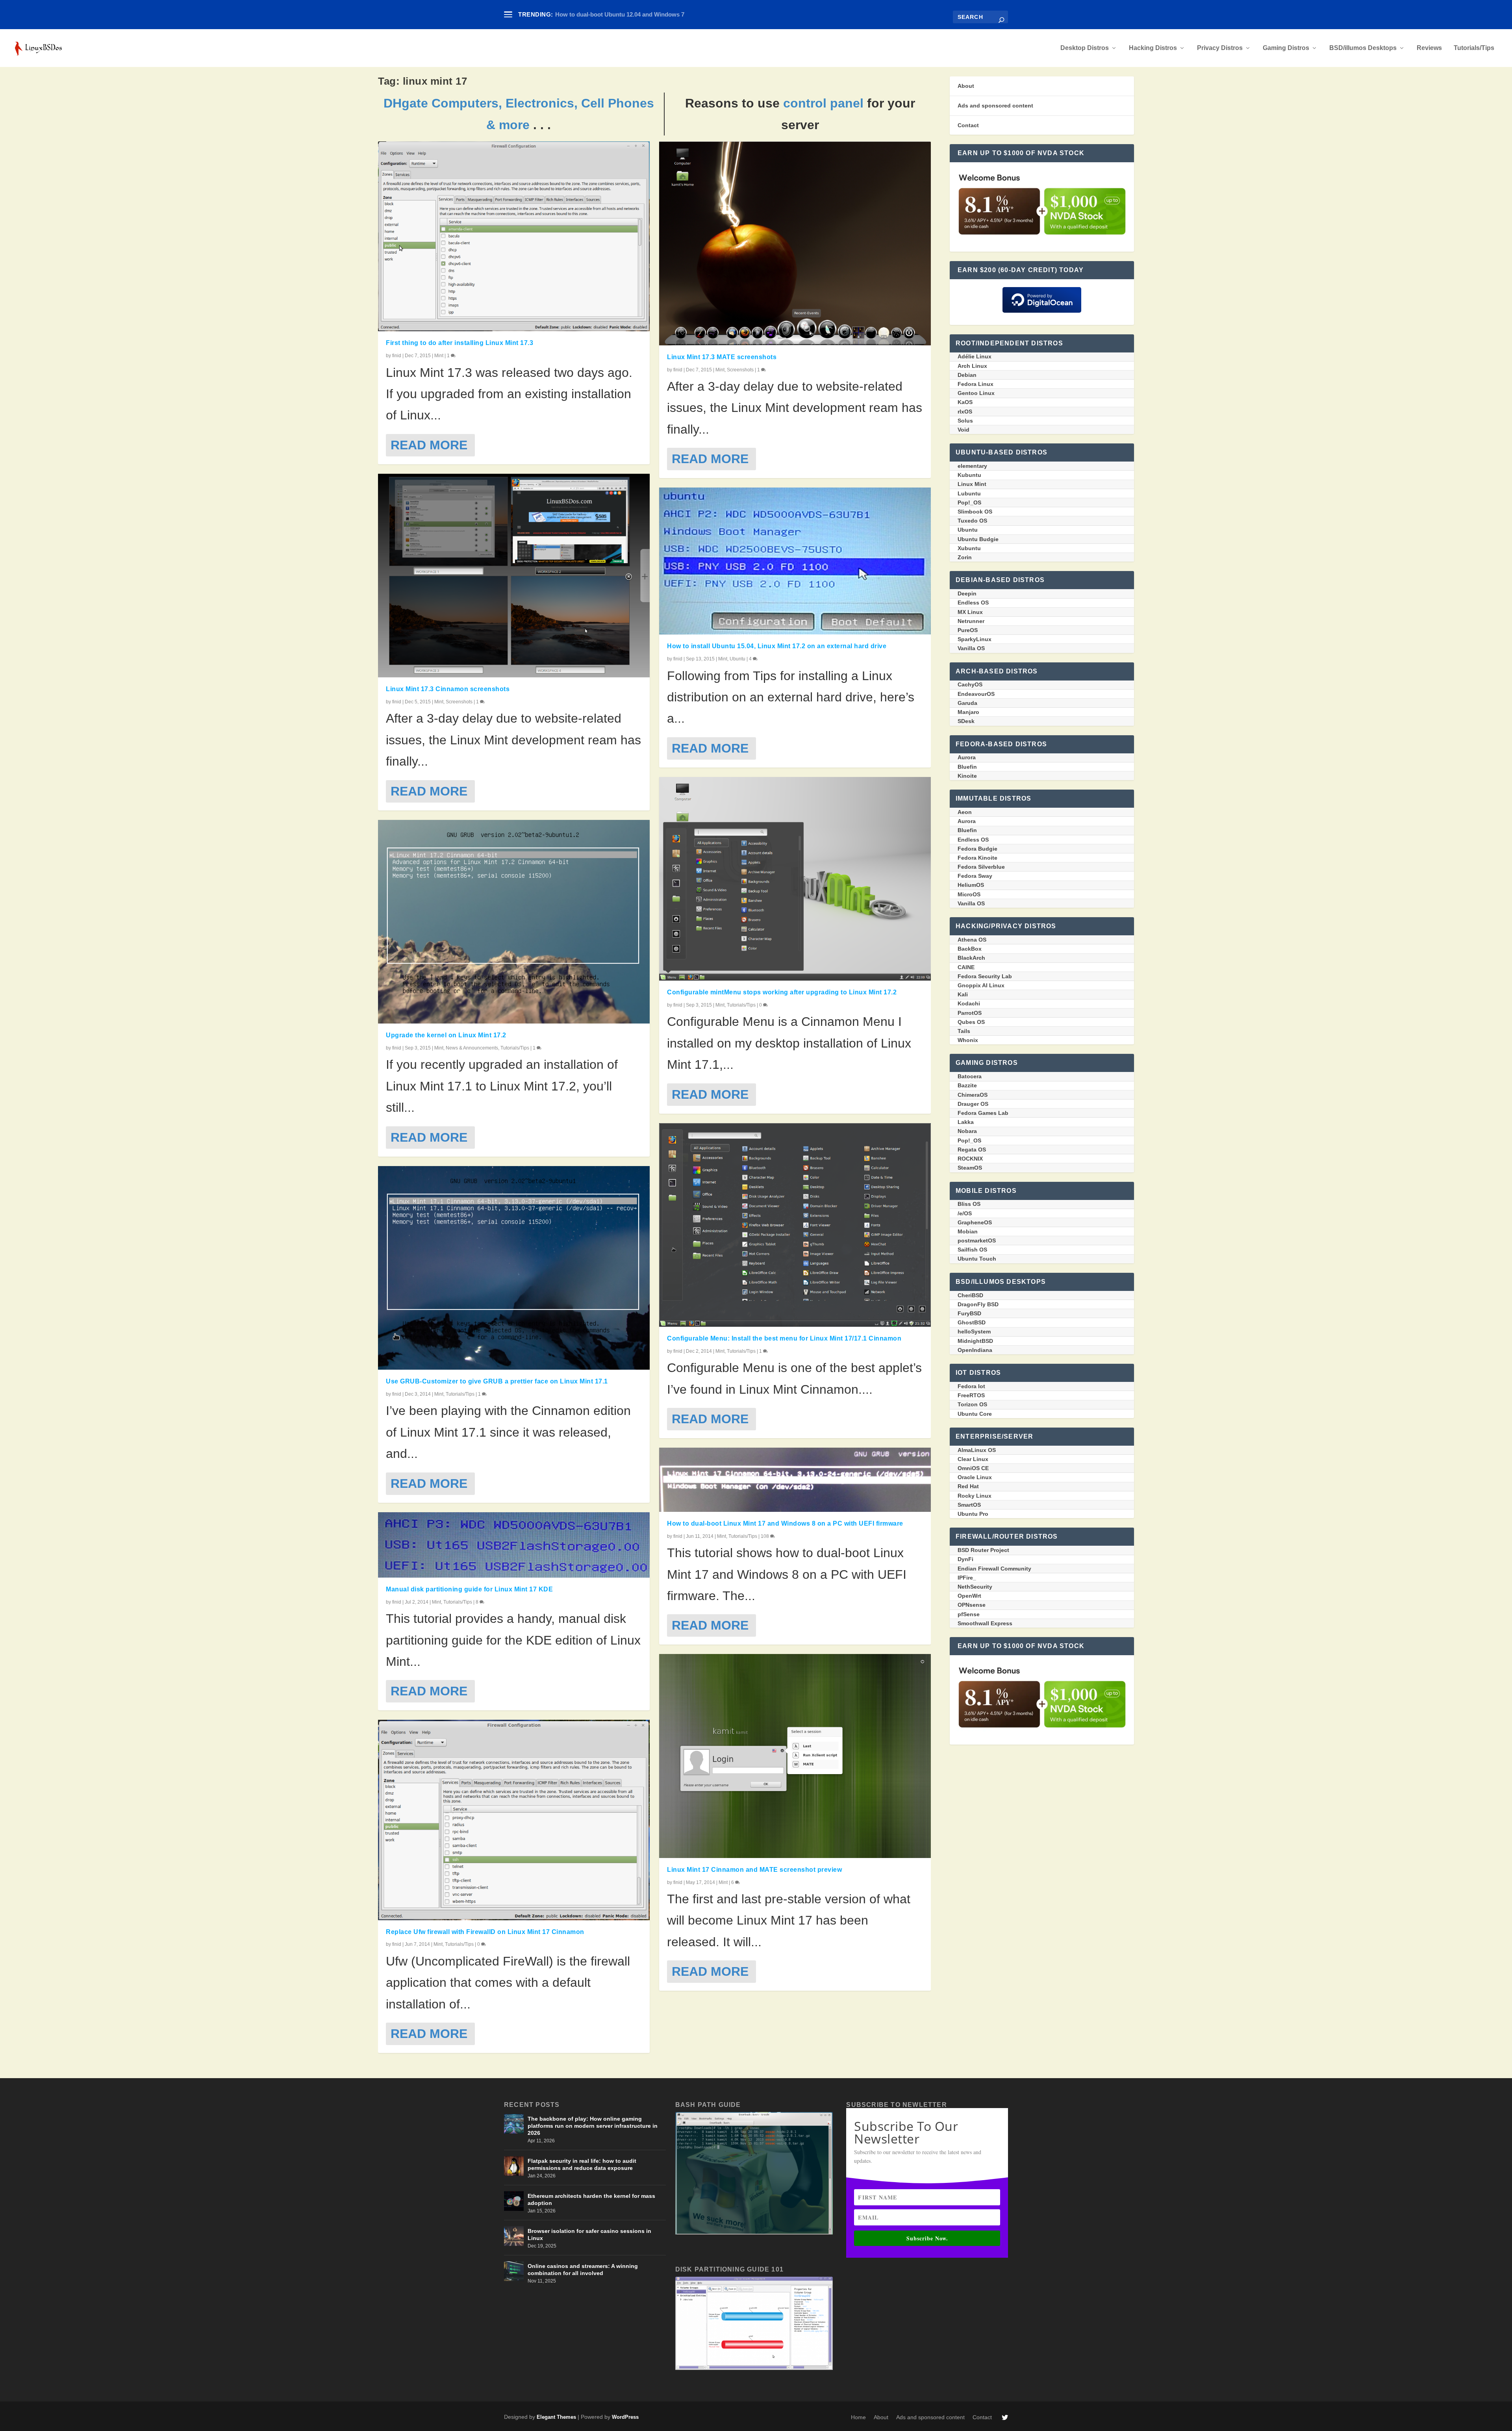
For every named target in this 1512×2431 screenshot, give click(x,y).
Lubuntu (969, 493)
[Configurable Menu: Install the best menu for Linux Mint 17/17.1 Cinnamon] (795, 1225)
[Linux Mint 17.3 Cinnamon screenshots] (514, 576)
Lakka (966, 1122)
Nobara (967, 1131)
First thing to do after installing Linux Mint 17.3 (460, 343)
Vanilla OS (971, 648)
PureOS (968, 630)
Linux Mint (972, 484)
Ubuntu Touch (977, 1259)
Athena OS (972, 940)
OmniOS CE (973, 1468)
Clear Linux (973, 1459)
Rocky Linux (975, 1496)
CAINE (966, 967)
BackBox (970, 949)
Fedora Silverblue (981, 867)
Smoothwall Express (985, 1623)
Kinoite (967, 776)
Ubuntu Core (975, 1414)
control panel (823, 103)
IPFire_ (967, 1578)
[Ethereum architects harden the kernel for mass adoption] (514, 2201)
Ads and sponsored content (995, 106)
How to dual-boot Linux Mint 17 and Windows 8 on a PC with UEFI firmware (785, 1523)
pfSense (969, 1614)
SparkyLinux (975, 639)
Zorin (965, 557)
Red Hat (968, 1486)
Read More (429, 445)
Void (964, 430)
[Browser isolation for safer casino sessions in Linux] (514, 2236)
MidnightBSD (975, 1341)
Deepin (967, 593)
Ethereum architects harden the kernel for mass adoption (591, 2199)
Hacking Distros (1153, 48)
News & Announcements (472, 1048)
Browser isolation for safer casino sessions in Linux (589, 2234)
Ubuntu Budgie (978, 539)
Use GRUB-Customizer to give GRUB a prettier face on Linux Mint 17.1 (497, 1381)
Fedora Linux (976, 384)
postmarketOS (977, 1241)
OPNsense (972, 1605)
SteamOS (970, 1168)
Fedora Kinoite (977, 858)
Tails (964, 1031)
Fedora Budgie (977, 849)
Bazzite (967, 1085)
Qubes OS (971, 1022)
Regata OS (972, 1150)
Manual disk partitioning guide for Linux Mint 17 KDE (469, 1589)
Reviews (1429, 48)
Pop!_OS (969, 503)
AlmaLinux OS (977, 1450)
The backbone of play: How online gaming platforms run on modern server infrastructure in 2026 (593, 2126)
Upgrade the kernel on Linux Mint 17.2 (446, 1035)
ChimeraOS (973, 1095)
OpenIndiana (975, 1350)
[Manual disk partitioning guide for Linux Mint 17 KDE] (514, 1545)
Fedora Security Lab (985, 976)
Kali (963, 994)
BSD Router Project (983, 1550)
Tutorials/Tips (1474, 48)
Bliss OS (969, 1204)
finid (397, 356)
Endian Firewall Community (994, 1569)
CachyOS (970, 684)
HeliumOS (971, 885)
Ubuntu (737, 659)
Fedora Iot (971, 1386)
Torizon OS (972, 1404)
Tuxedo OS (972, 521)
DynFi (965, 1559)
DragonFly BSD (978, 1304)
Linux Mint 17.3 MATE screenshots (722, 357)
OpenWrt (969, 1596)
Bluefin (967, 767)
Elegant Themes (556, 2417)
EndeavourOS (976, 694)
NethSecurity (975, 1587)
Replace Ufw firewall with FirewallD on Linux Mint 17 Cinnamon (485, 1932)
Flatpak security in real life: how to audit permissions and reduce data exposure (582, 2164)
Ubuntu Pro (973, 1514)
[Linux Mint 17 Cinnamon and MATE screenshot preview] (795, 1756)
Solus (965, 421)
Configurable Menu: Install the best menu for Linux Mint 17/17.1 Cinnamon (784, 1338)
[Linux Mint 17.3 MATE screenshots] (795, 243)
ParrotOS (970, 1013)
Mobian (968, 1231)
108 (765, 1536)
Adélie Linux (975, 356)
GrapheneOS (975, 1222)
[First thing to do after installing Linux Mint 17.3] (514, 236)
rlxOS (965, 412)
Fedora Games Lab (983, 1113)
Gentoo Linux (976, 393)
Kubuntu (969, 475)
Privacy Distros (1220, 48)
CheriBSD (970, 1295)
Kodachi (969, 1003)
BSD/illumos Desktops (1363, 48)
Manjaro (968, 712)
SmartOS (969, 1505)
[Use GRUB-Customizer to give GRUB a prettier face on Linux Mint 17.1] (514, 1268)
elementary (972, 466)
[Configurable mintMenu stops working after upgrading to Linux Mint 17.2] (795, 879)
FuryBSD (969, 1313)
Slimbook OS (975, 512)
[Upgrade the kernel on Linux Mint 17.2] (514, 922)
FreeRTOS (971, 1395)
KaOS (965, 402)
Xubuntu (969, 548)
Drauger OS (973, 1104)
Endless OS (973, 603)
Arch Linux (972, 366)
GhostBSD (972, 1322)
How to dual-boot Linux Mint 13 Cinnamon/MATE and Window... (642, 14)
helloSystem (974, 1331)
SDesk (966, 721)
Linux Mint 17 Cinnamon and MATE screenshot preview (754, 1870)
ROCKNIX (970, 1159)
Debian (967, 375)
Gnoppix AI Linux (981, 985)
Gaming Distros (1286, 48)
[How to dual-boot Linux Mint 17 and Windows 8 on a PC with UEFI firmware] (795, 1480)
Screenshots (459, 702)
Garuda (967, 703)
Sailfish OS (972, 1250)
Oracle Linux (975, 1477)
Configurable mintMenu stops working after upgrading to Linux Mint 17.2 (782, 992)
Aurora (967, 757)
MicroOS (969, 894)
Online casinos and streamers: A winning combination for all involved (583, 2270)
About (966, 86)
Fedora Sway (975, 876)
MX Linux (970, 612)
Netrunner (971, 621)
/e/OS (965, 1213)
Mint (439, 356)
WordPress (625, 2417)
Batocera (970, 1076)
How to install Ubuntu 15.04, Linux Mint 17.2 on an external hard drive (777, 646)
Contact (968, 125)
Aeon (965, 812)
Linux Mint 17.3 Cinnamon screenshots (448, 689)
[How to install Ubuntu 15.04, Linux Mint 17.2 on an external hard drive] (795, 561)
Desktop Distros (1085, 48)
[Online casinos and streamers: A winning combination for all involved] (514, 2271)
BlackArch (971, 958)
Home (858, 2417)
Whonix (968, 1040)
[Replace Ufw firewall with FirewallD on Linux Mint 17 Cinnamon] (514, 1820)
